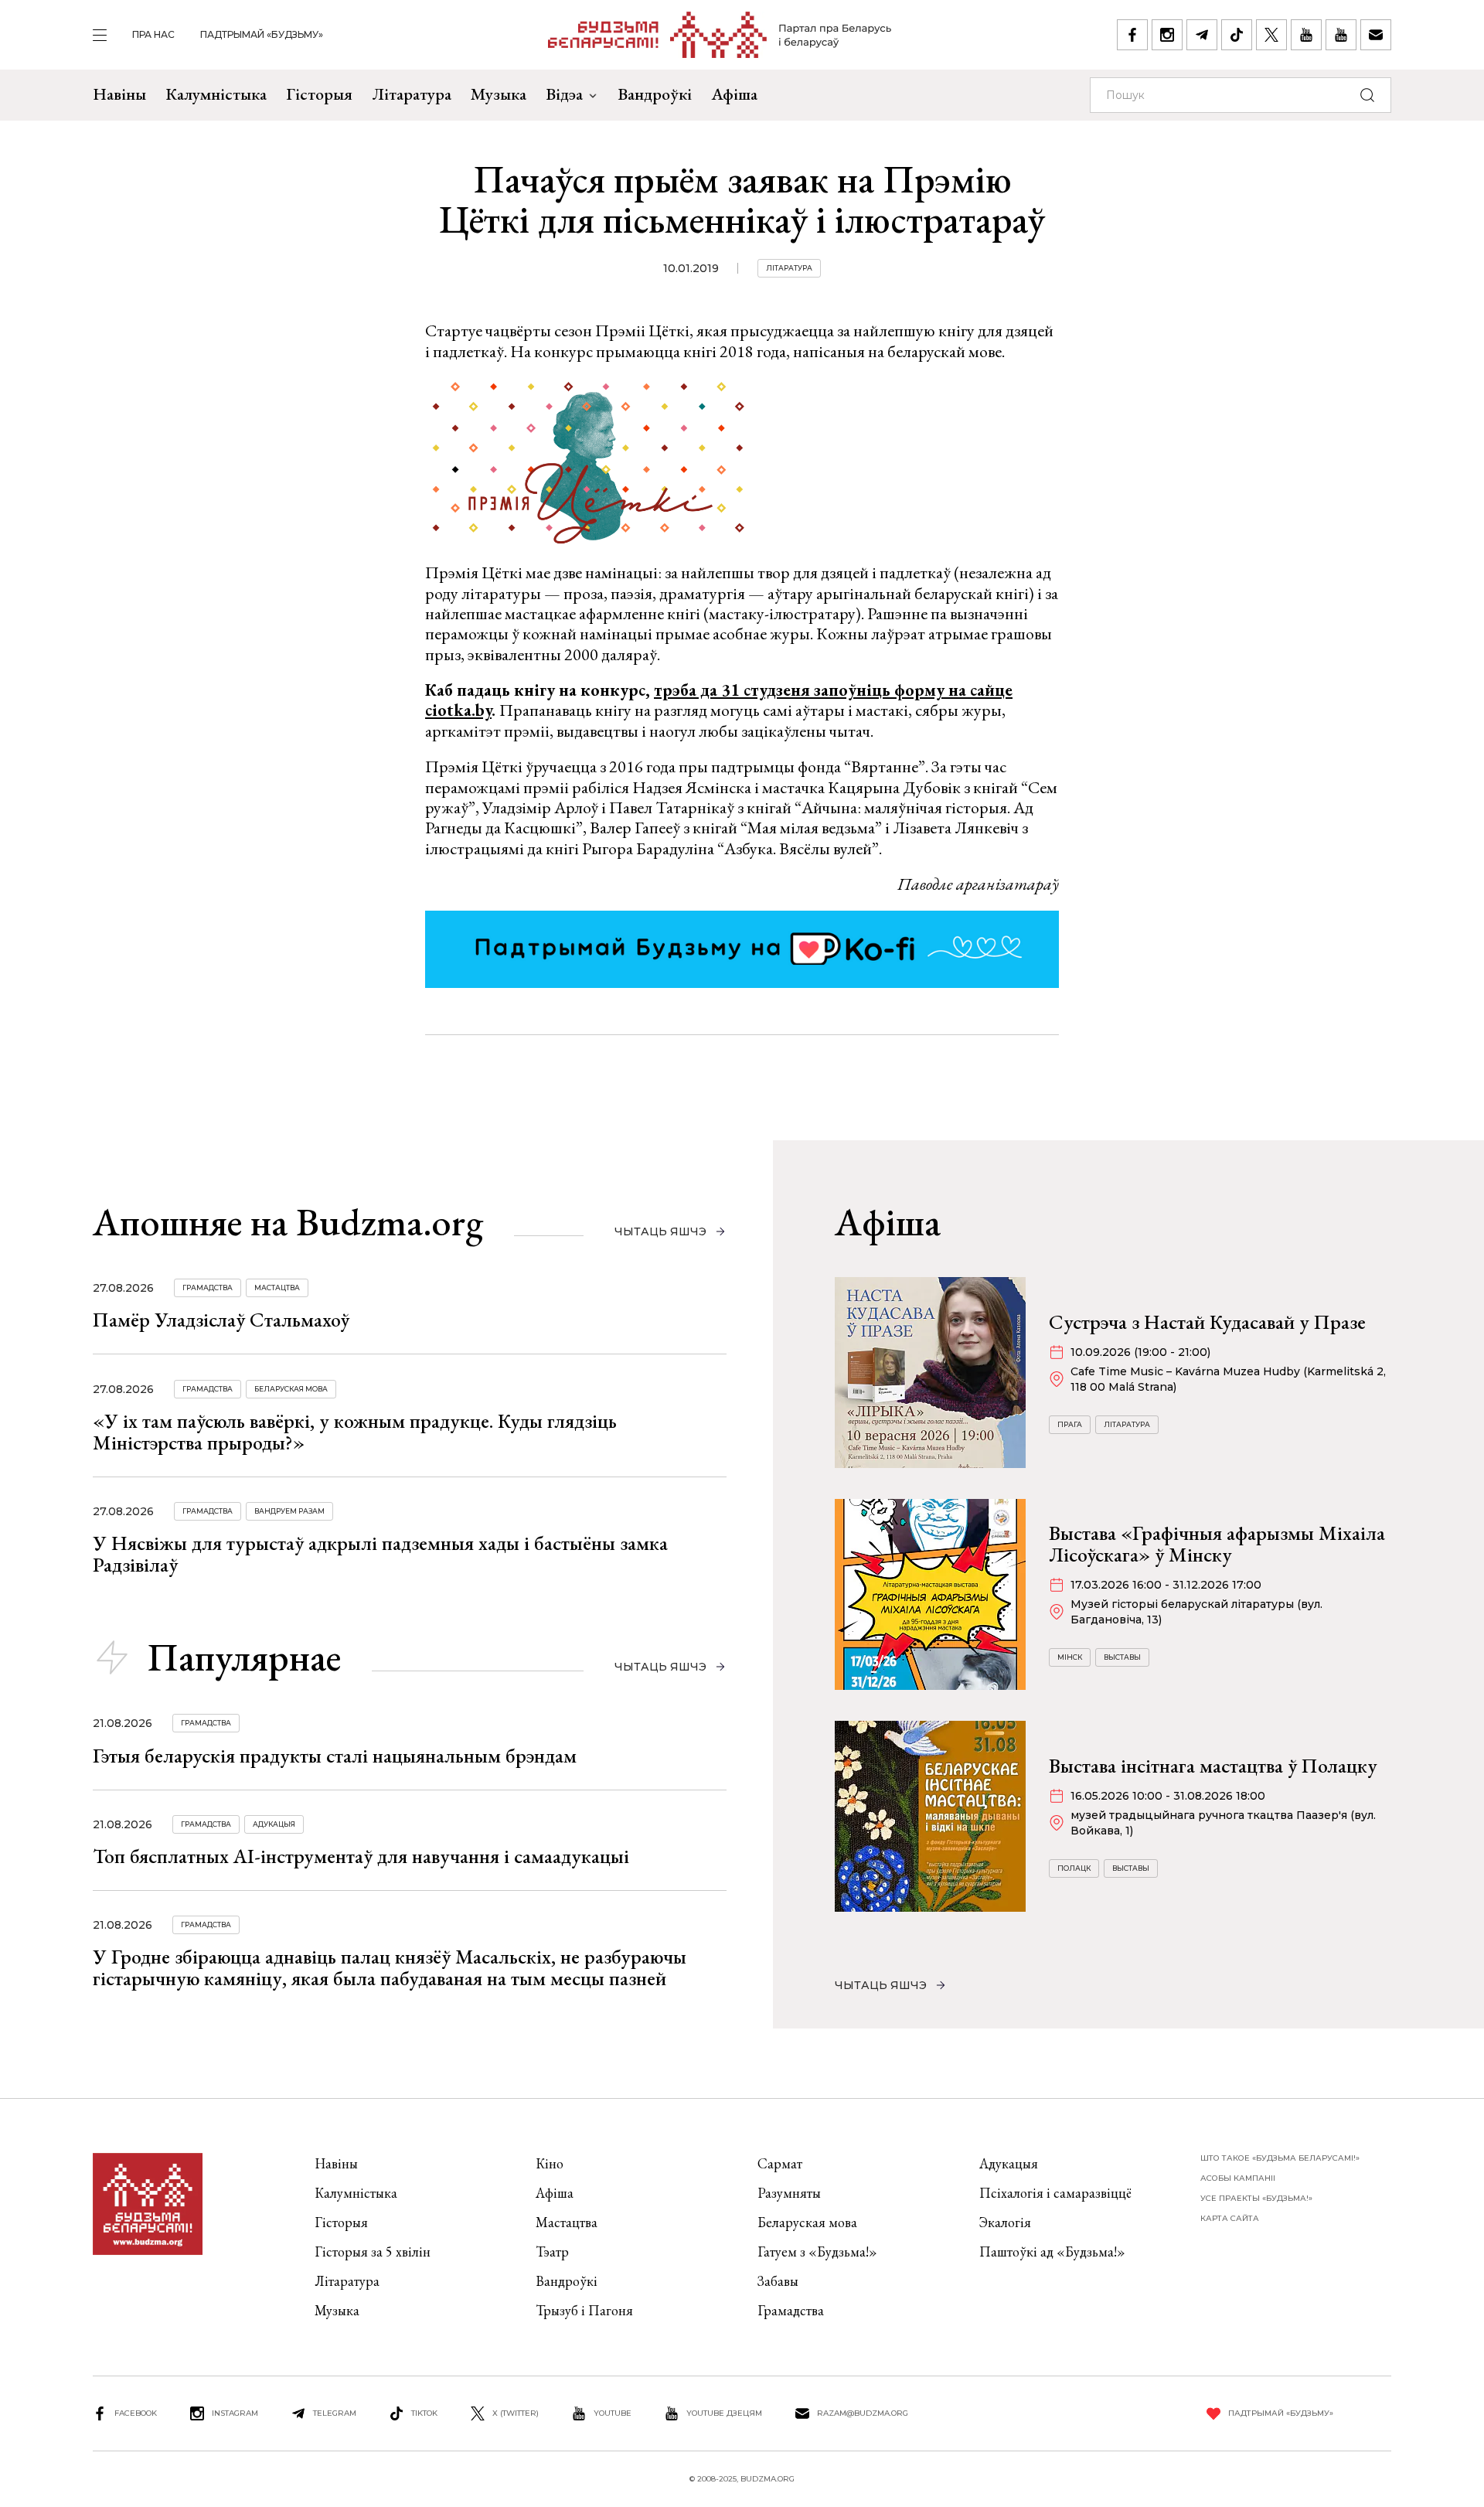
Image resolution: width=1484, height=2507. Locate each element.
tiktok (424, 2413)
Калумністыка (216, 94)
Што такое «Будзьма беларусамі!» (1280, 2158)
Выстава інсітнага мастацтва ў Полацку (1213, 1766)
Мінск (1070, 1657)
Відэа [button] (564, 94)
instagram (235, 2413)
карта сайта (1230, 2218)
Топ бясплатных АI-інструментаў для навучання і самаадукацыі (361, 1856)
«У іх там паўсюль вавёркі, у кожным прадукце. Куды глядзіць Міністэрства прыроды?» (355, 1432)
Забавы (778, 2281)
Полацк (1074, 1868)
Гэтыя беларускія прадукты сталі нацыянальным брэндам (335, 1756)
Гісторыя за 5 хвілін (373, 2252)
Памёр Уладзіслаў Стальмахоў (221, 1320)
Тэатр (552, 2252)
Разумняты (789, 2193)
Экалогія (1005, 2222)
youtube (613, 2413)
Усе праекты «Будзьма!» (1256, 2198)
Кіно (550, 2163)
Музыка (499, 94)
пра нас (153, 34)
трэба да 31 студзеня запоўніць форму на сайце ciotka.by (719, 700)
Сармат (780, 2163)
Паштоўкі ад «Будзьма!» (1052, 2252)
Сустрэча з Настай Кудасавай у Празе (1207, 1322)
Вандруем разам (289, 1511)
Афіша (734, 94)
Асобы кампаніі (1238, 2178)
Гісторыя (319, 94)
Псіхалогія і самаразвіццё (1055, 2193)
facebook (136, 2413)
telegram (335, 2413)
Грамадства (208, 1288)
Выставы (1122, 1657)
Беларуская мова (291, 1389)
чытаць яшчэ (660, 1231)
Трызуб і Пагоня (584, 2310)
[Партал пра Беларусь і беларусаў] (720, 35)
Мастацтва (277, 1288)
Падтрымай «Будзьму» (262, 34)
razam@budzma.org (863, 2413)
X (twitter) (516, 2413)
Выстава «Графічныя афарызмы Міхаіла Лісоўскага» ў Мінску (1217, 1544)
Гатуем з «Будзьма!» (817, 2252)
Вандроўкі (655, 94)
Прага (1070, 1424)
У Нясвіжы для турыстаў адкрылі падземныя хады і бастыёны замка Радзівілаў (380, 1554)
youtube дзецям (724, 2413)
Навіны (119, 94)
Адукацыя (274, 1824)
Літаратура (412, 94)
